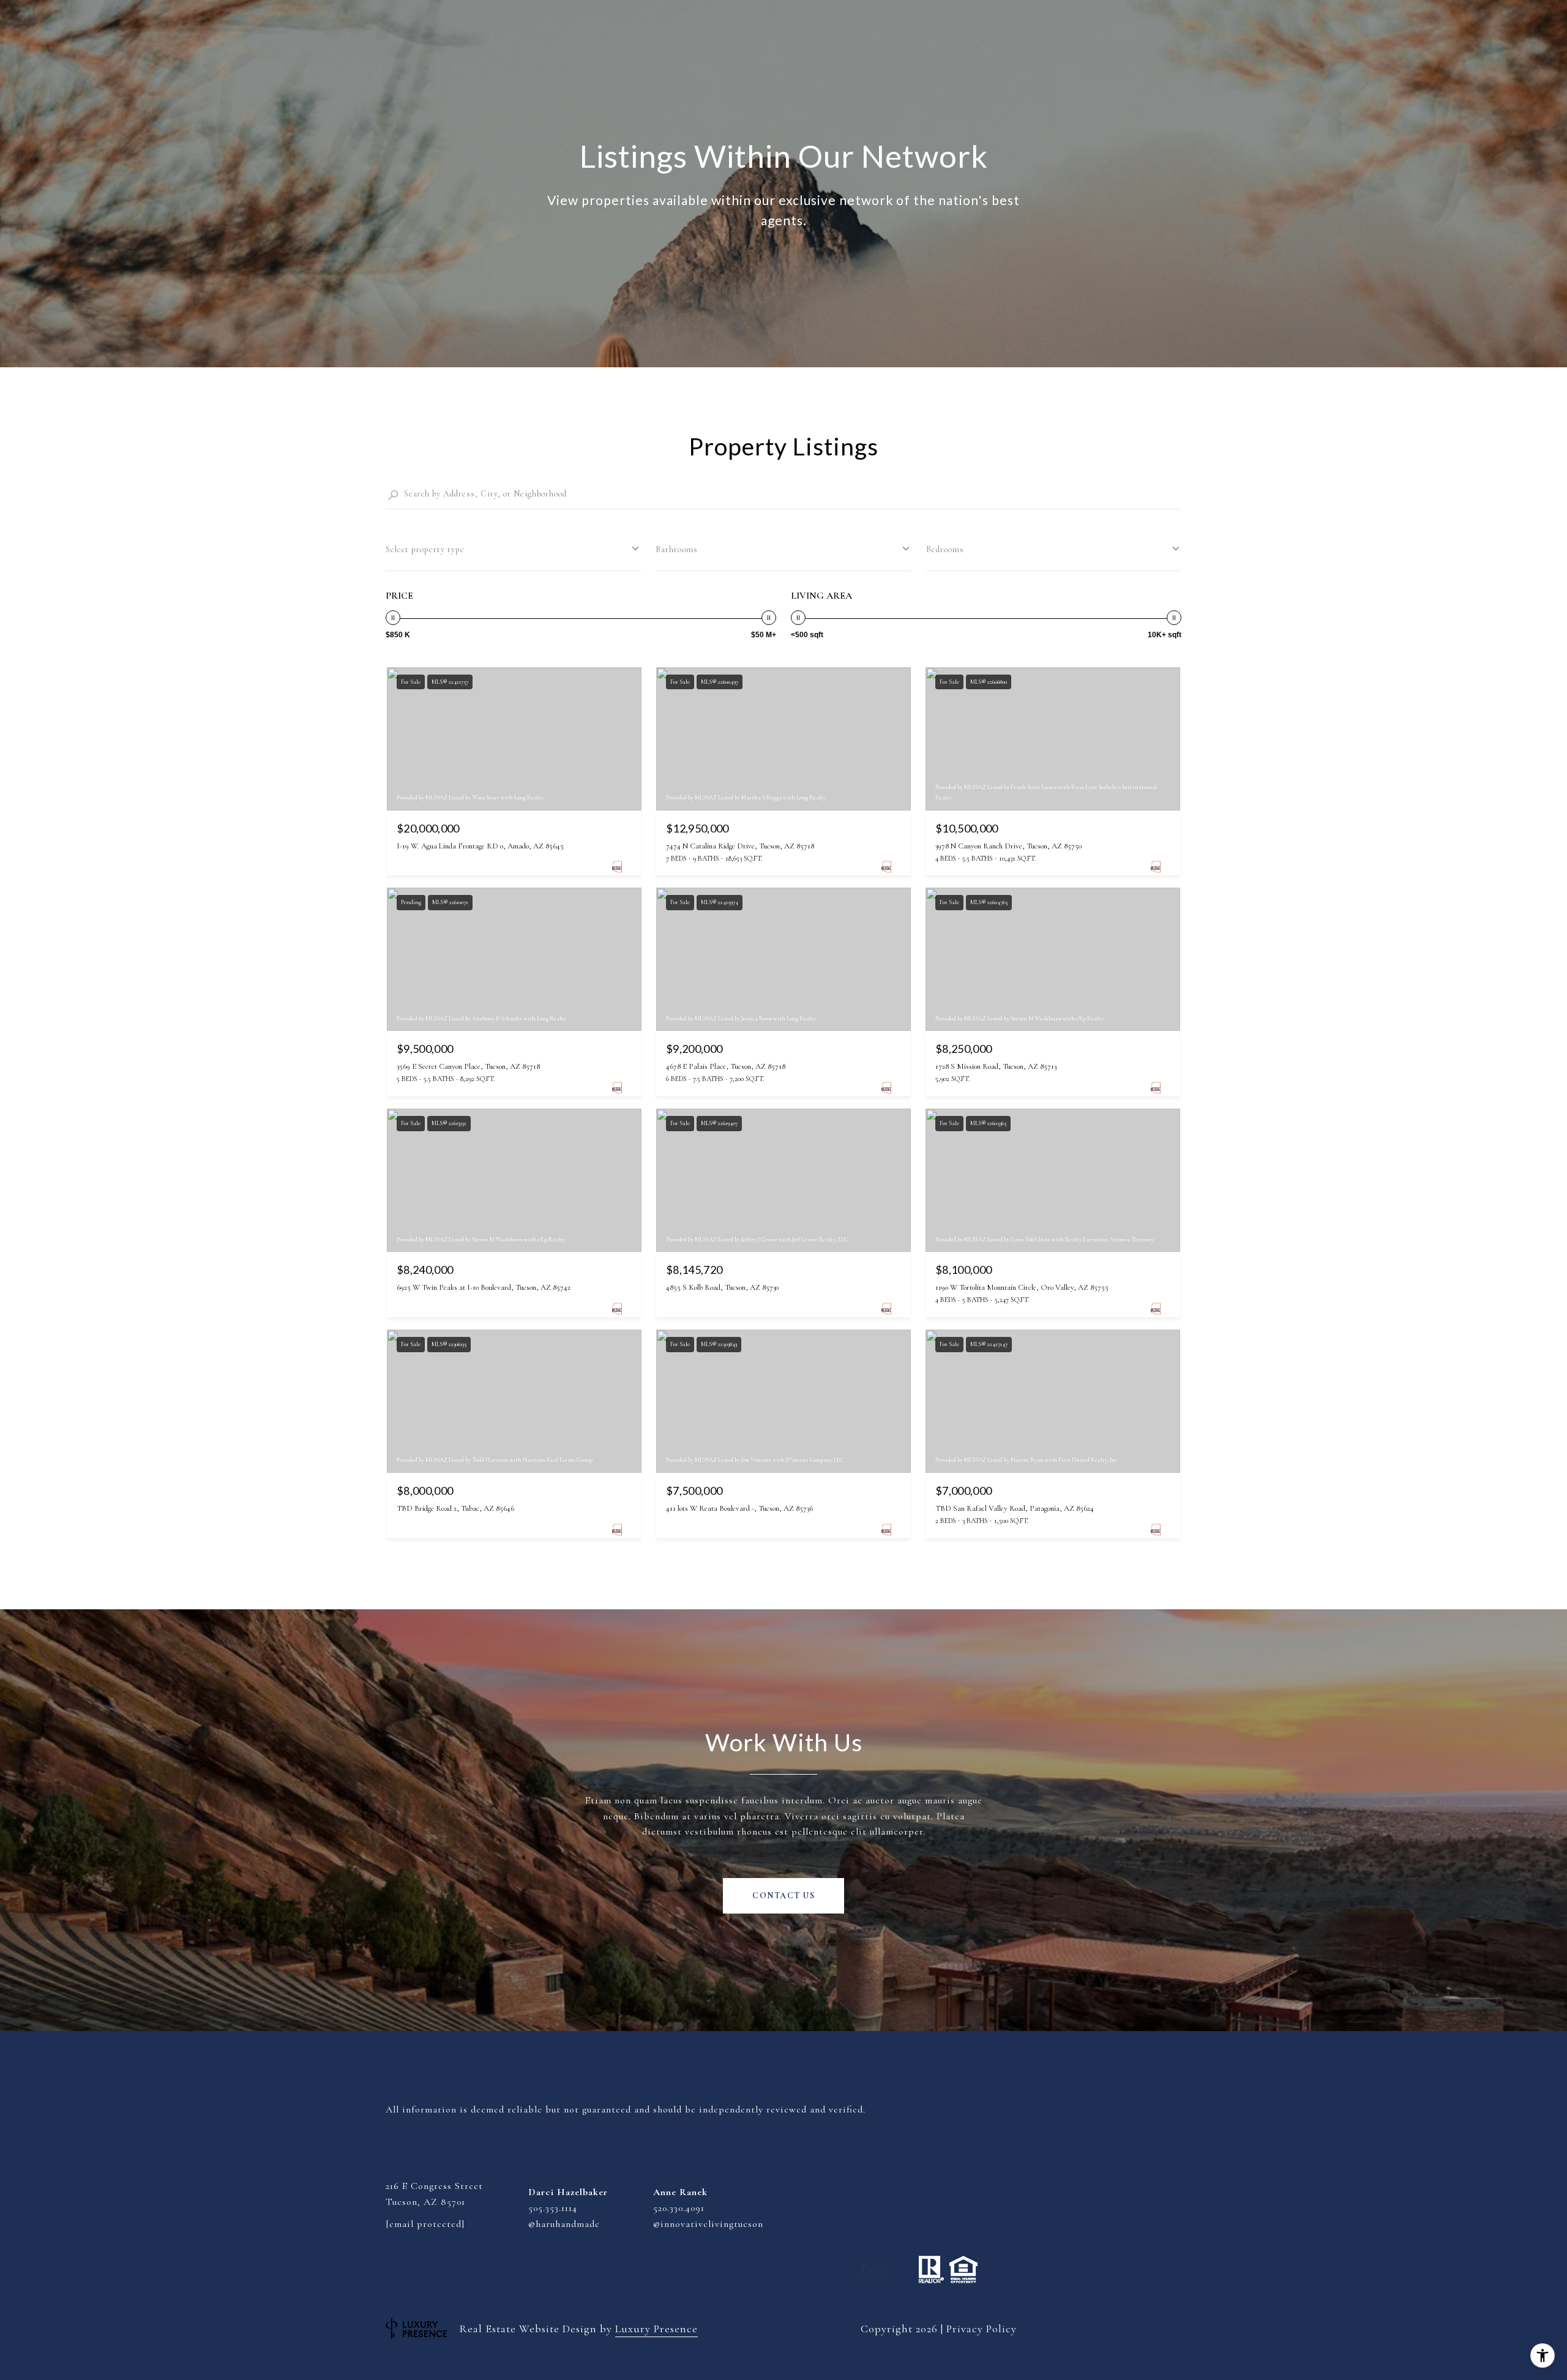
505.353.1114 (553, 2208)
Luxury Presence (656, 2329)
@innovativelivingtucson (708, 2224)
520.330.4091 (679, 2208)
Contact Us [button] (783, 1895)
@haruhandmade (564, 2224)
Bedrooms (945, 549)
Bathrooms (677, 549)
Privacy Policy (982, 2329)
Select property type (425, 549)
